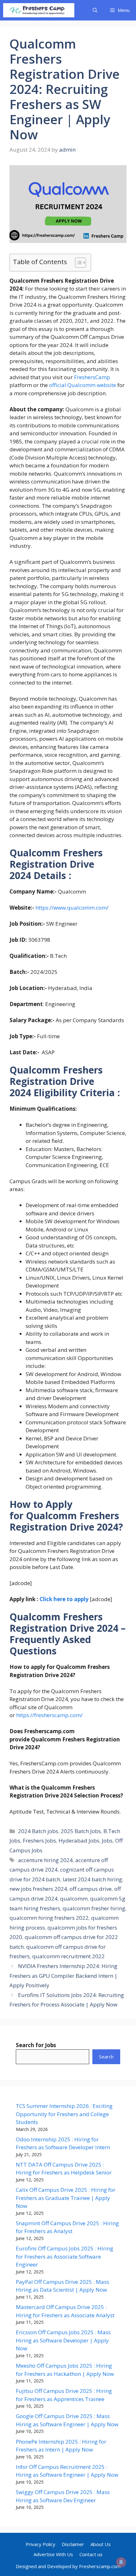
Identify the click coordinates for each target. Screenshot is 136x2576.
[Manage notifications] (121, 2562)
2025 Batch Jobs (81, 1831)
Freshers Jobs (39, 1841)
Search (106, 2057)
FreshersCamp (92, 377)
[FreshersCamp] (39, 10)
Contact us (91, 2554)
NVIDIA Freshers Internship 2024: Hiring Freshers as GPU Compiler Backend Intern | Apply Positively (63, 1976)
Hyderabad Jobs (79, 1841)
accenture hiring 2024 (45, 1860)
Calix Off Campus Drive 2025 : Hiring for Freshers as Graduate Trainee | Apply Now (66, 2198)
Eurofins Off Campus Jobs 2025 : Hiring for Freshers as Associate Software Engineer (65, 2256)
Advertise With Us (53, 2554)
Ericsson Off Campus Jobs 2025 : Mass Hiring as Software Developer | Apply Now (63, 2340)
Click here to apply (64, 1599)
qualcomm (74, 1899)
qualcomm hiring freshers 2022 (49, 1918)
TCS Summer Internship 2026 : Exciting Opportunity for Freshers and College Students (64, 2114)
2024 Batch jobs (38, 1831)
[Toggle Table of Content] (77, 263)
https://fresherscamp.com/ (49, 1715)
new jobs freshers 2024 (38, 1889)
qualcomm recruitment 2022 (68, 1956)
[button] (95, 10)
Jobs (107, 1841)
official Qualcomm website (83, 385)
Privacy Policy (40, 2544)
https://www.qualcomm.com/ (72, 908)
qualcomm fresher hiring (94, 1908)
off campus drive (91, 1889)
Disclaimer (73, 2544)
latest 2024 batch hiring (92, 1879)
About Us (101, 2544)
